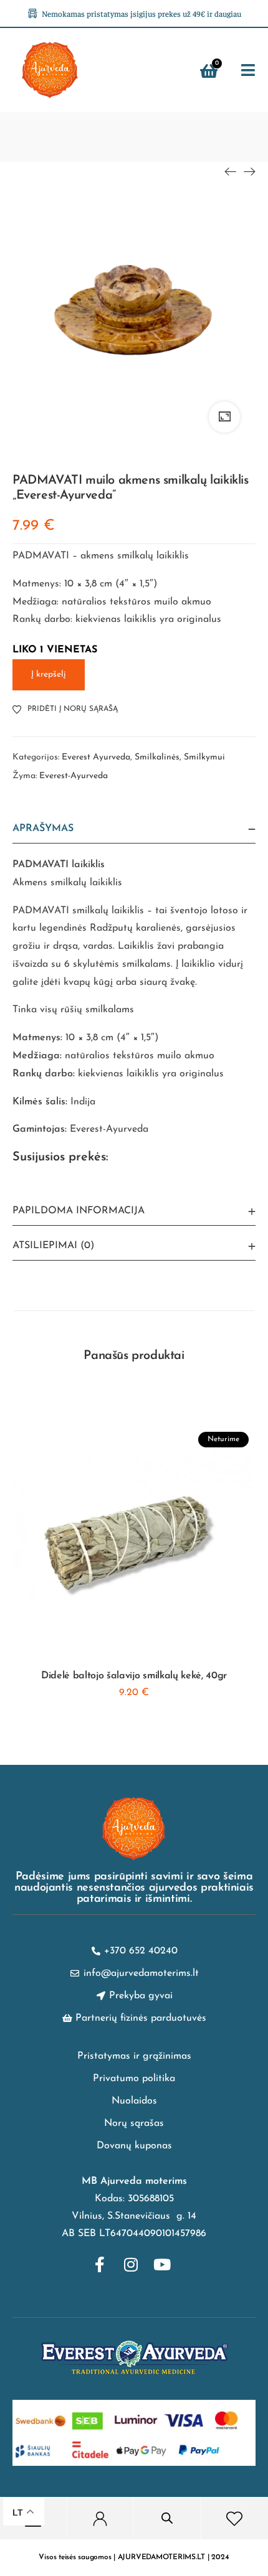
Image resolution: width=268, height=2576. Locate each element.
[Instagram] (131, 2264)
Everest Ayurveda (96, 757)
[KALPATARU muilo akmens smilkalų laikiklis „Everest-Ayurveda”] (231, 172)
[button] (248, 71)
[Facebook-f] (100, 2264)
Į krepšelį (49, 675)
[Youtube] (162, 2264)
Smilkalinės (157, 757)
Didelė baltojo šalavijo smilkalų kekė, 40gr (134, 1676)
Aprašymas (43, 829)
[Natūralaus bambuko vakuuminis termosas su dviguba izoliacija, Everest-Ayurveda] (249, 172)
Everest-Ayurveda (74, 776)
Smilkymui (204, 757)
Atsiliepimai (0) (53, 1246)
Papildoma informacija (79, 1211)
